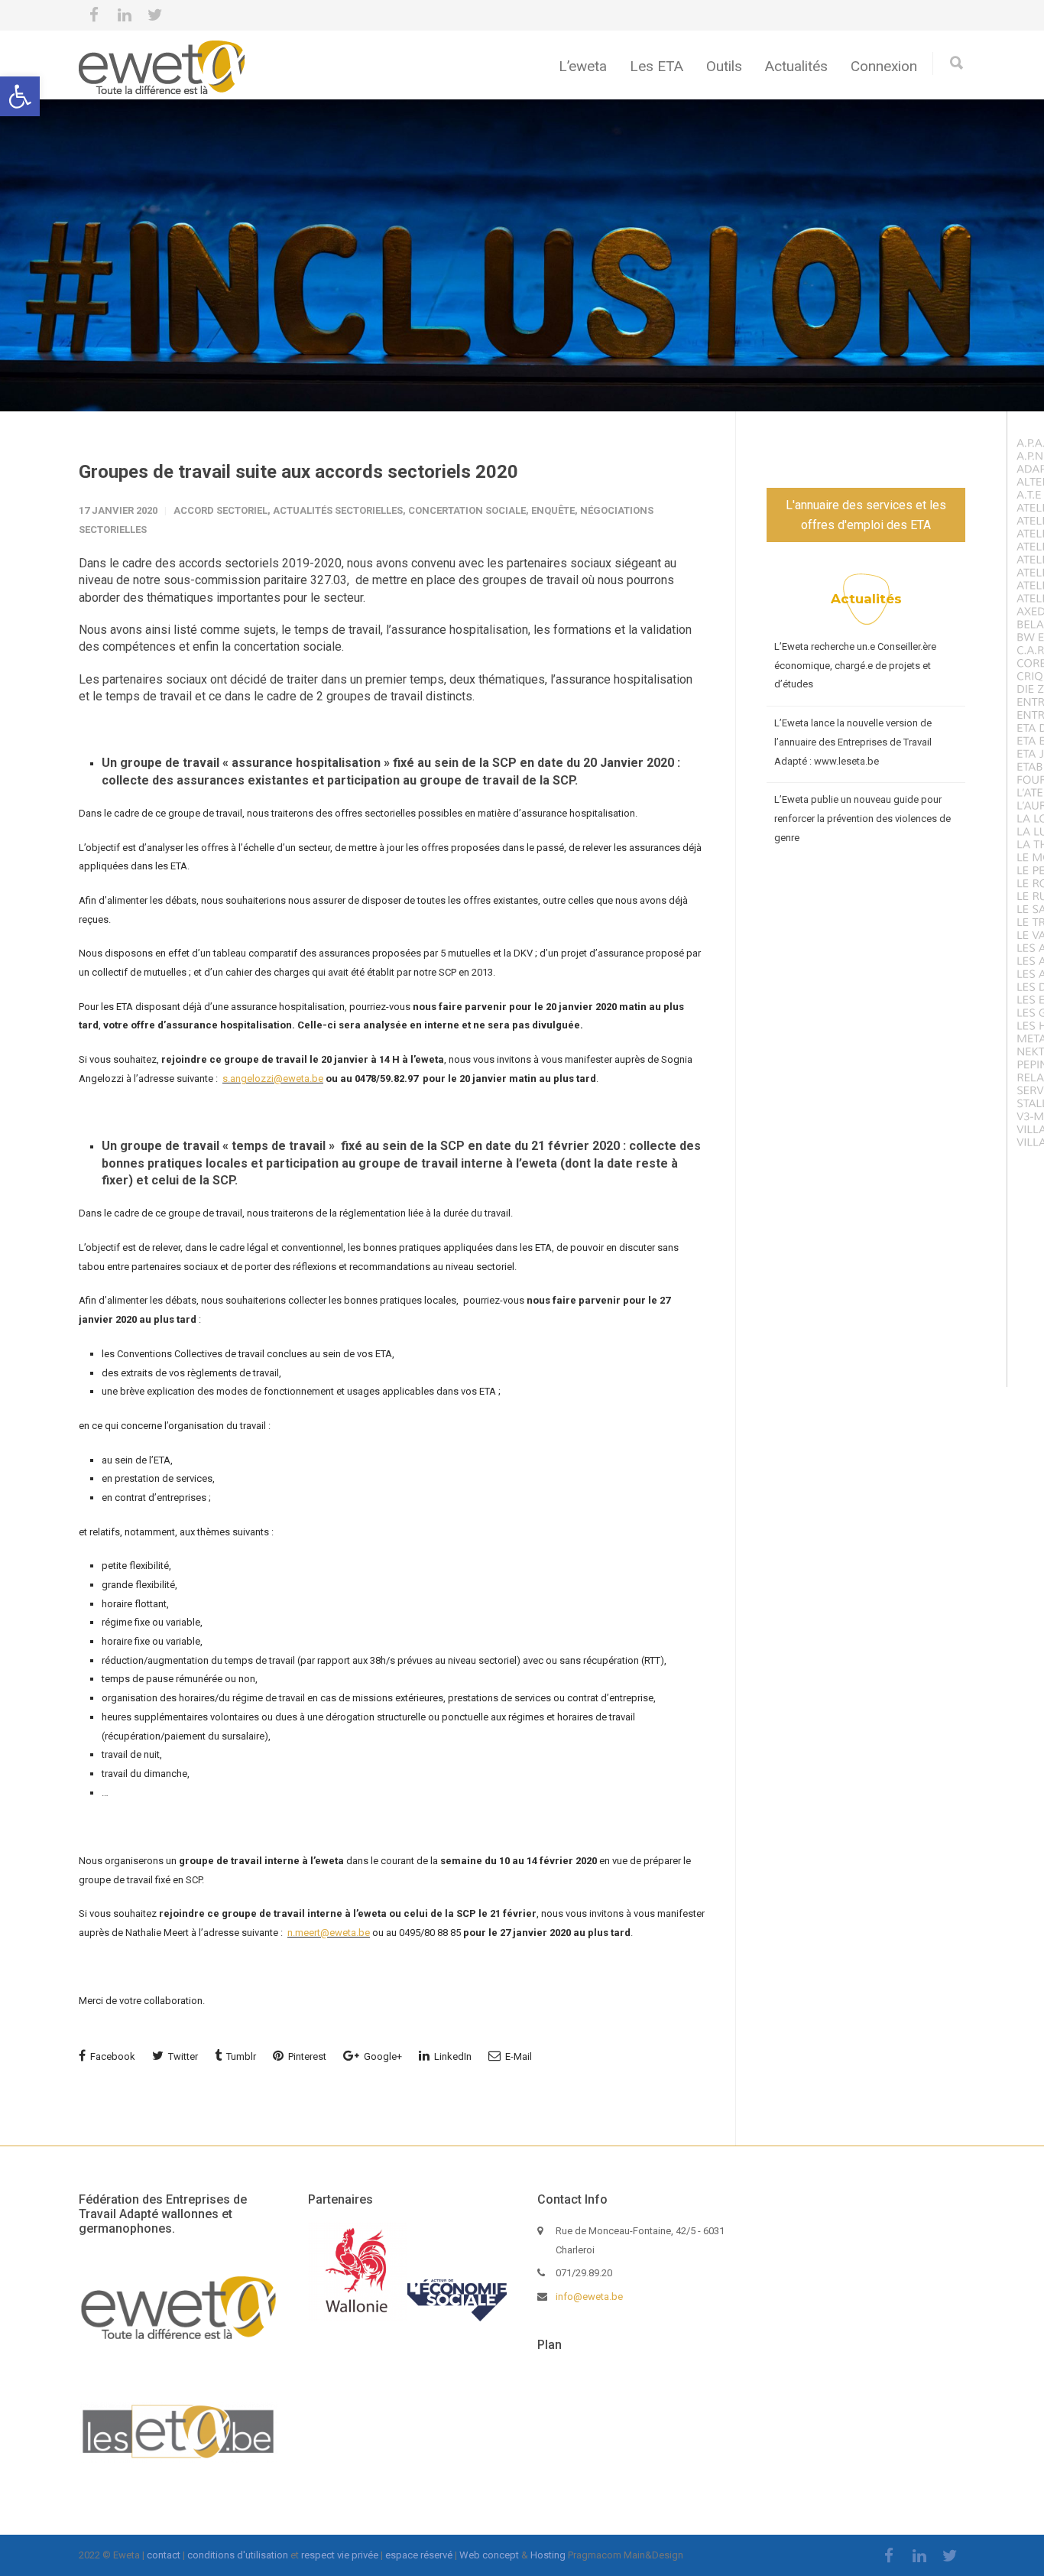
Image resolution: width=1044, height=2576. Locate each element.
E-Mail (517, 2056)
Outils (724, 66)
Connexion (884, 66)
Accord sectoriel (220, 510)
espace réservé (419, 2555)
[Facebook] (94, 15)
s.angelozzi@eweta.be (273, 1078)
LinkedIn (452, 2056)
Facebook (112, 2056)
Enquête (553, 510)
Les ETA (657, 66)
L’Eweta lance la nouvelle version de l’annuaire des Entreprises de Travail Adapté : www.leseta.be (853, 742)
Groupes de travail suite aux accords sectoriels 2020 (298, 472)
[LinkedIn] (125, 15)
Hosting (548, 2555)
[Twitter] (155, 15)
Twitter (182, 2056)
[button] (20, 96)
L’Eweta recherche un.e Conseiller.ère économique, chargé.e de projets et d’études (855, 665)
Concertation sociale (467, 510)
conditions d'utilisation (238, 2555)
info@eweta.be (589, 2297)
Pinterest (306, 2056)
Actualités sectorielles (338, 510)
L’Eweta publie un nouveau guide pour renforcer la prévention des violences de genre (862, 818)
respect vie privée (340, 2555)
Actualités (796, 66)
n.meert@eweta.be (329, 1933)
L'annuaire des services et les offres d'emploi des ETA (866, 515)
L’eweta (583, 66)
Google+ (382, 2056)
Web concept (489, 2555)
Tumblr (240, 2056)
